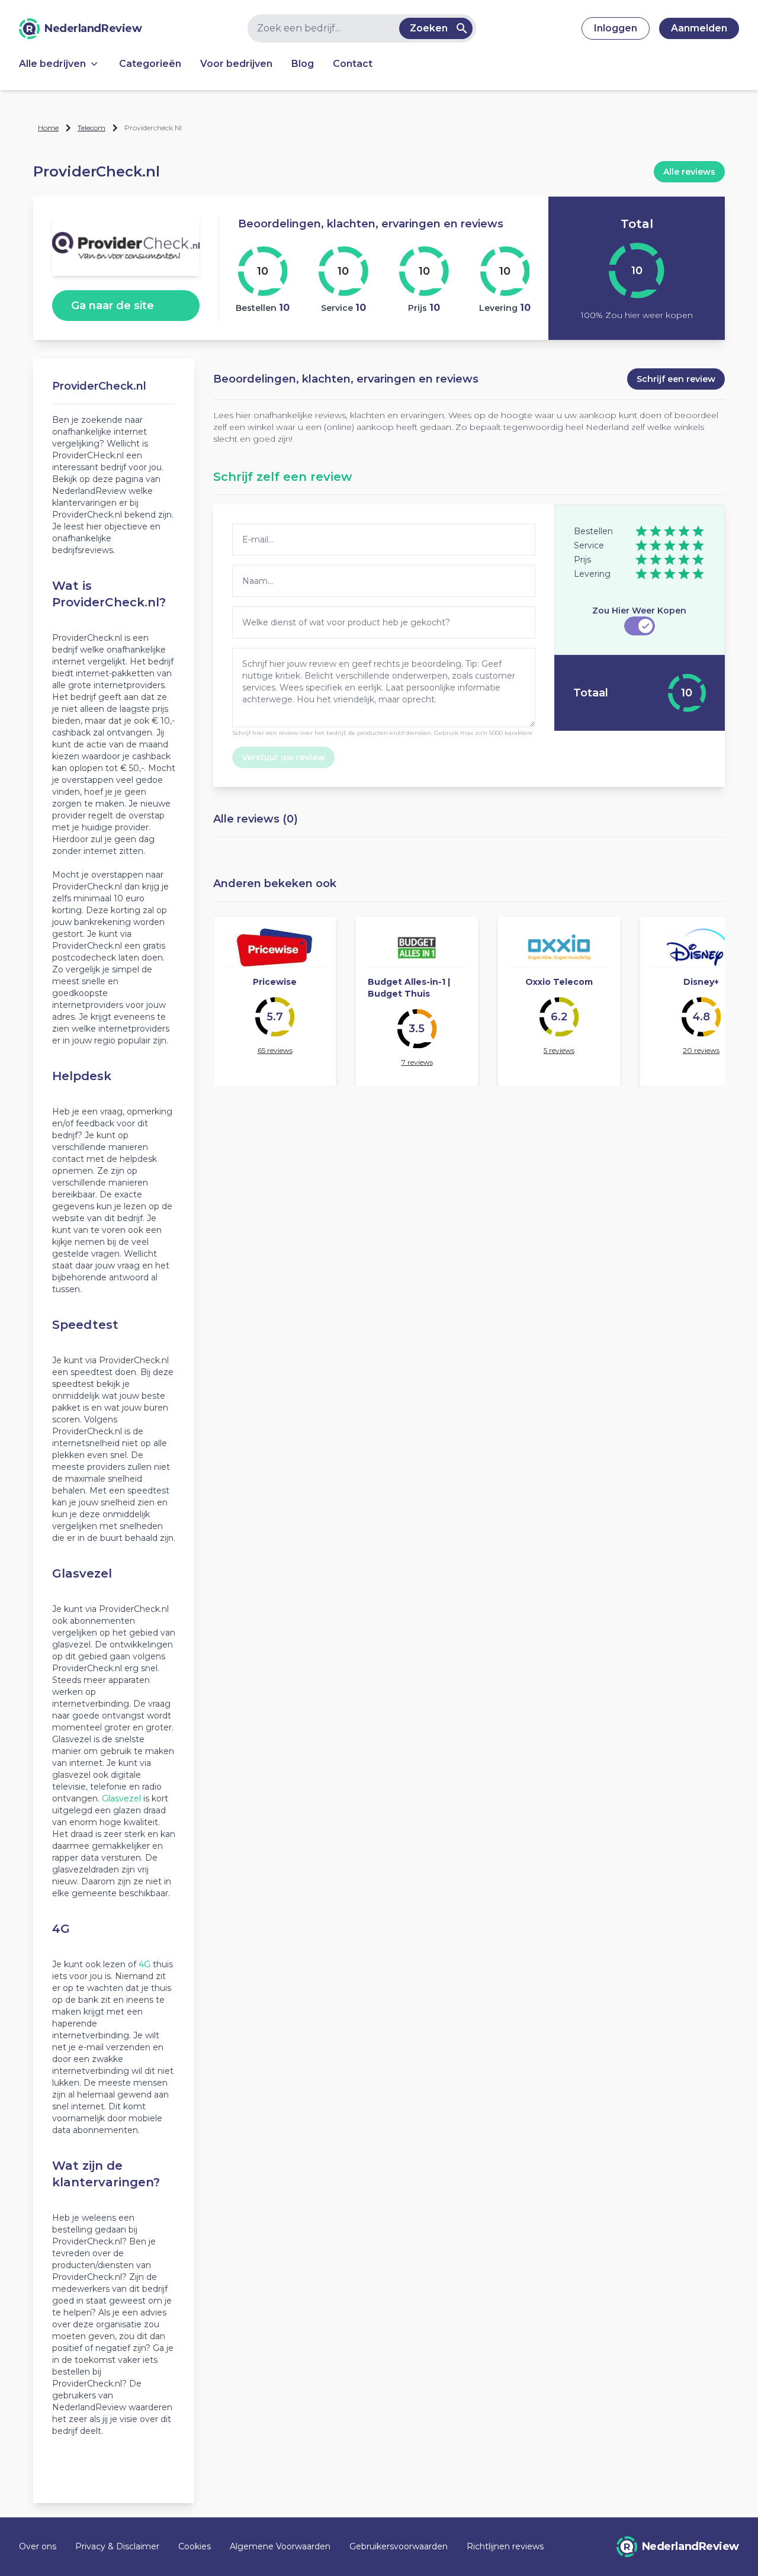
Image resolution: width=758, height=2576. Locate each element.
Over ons (38, 2546)
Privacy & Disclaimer (117, 2546)
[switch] (640, 626)
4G (144, 1964)
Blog (303, 64)
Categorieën (150, 64)
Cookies (195, 2546)
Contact (353, 64)
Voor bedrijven (236, 64)
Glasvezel (121, 1798)
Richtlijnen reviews (505, 2546)
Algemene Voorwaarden (280, 2546)
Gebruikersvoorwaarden (399, 2546)
